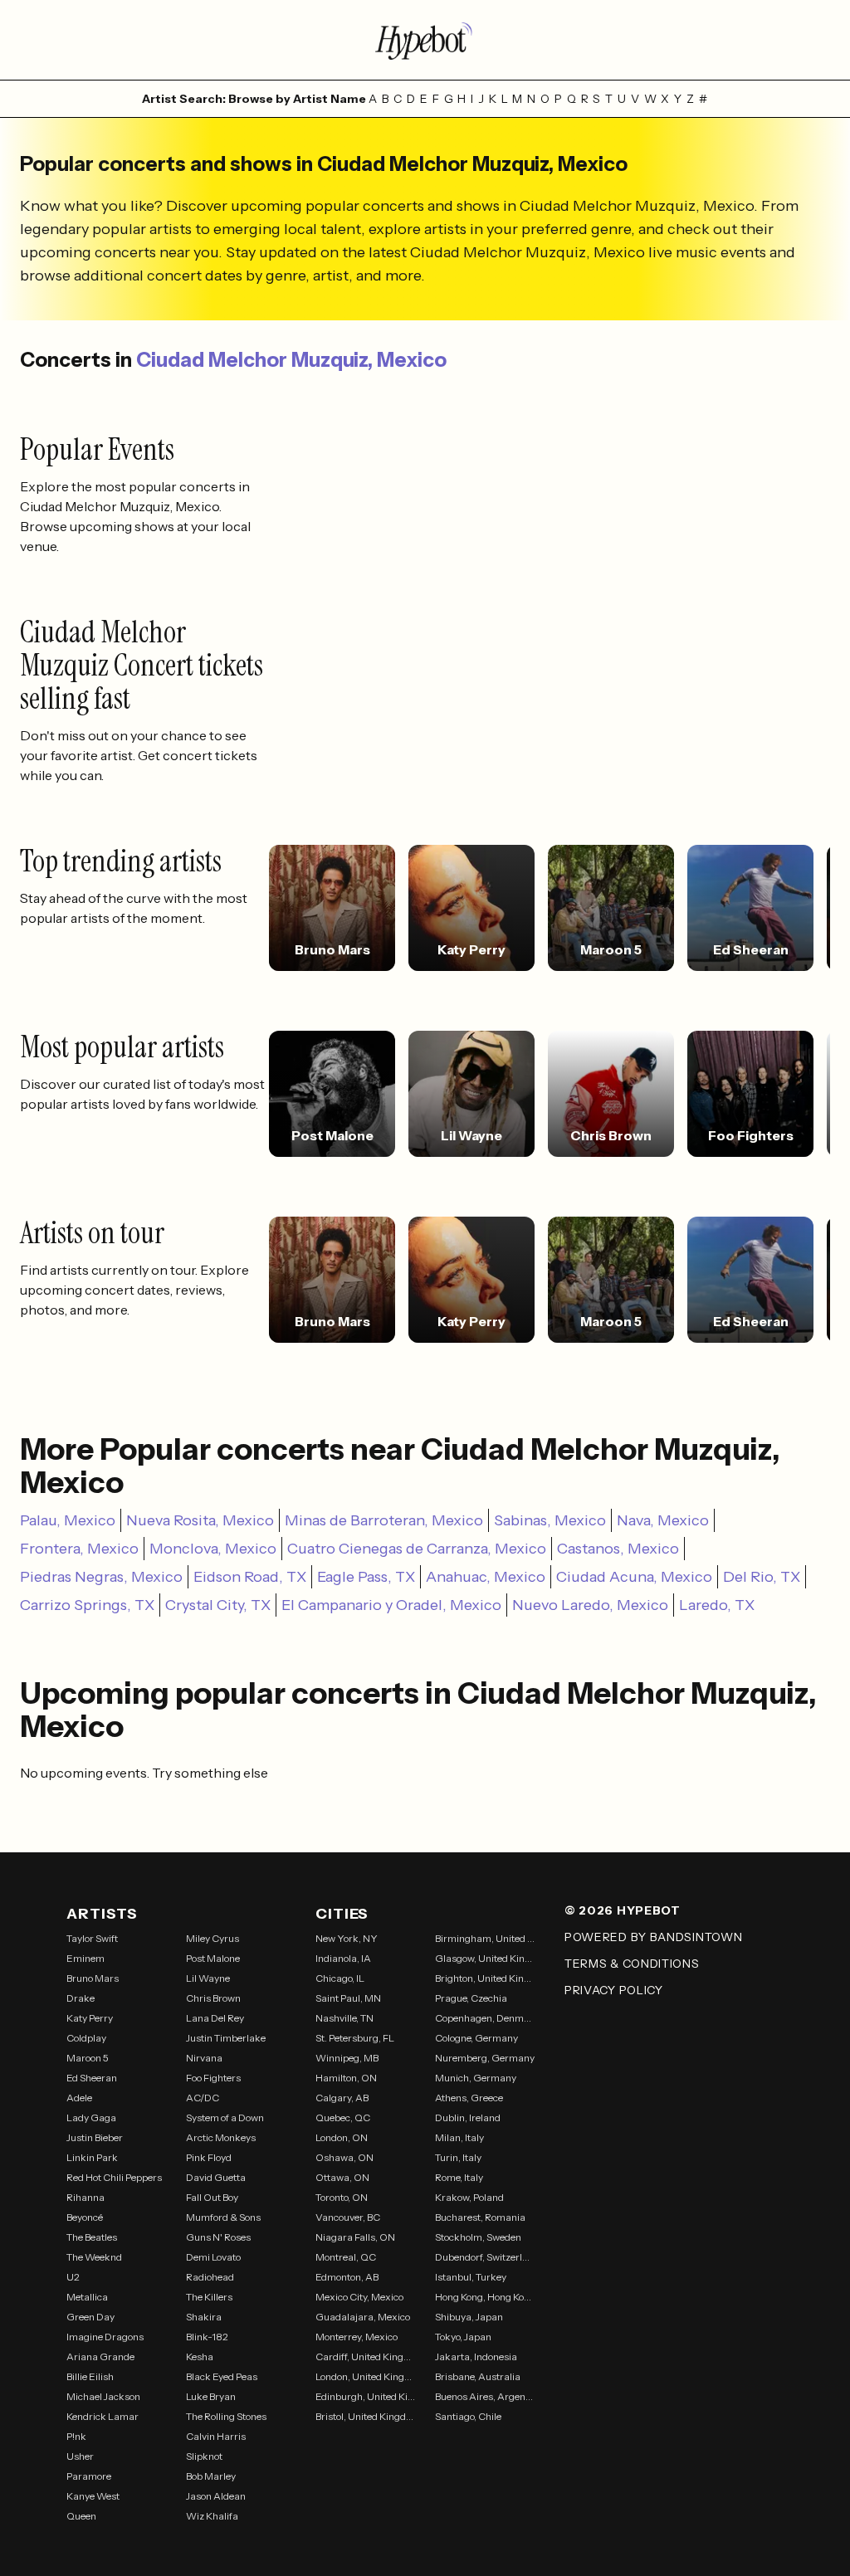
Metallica (87, 2297)
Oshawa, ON (344, 2157)
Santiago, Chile (468, 2416)
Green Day (90, 2317)
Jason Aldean (216, 2496)
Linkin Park (92, 2157)
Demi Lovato (213, 2257)
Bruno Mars (93, 1978)
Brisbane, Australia (478, 2376)
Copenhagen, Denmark (485, 2018)
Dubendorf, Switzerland (485, 2257)
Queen (81, 2516)
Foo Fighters (213, 2078)
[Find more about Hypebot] (425, 40)
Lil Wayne (208, 1978)
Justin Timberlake (226, 2038)
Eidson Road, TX (250, 1577)
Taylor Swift (92, 1938)
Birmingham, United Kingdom (485, 1938)
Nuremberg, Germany (485, 2058)
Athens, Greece (469, 2098)
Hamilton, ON (346, 2078)
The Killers (209, 2297)
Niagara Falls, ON (355, 2237)
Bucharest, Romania (480, 2217)
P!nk (76, 2436)
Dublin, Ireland (468, 2117)
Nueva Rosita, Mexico (200, 1520)
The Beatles (92, 2237)
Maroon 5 (88, 2058)
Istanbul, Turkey (471, 2277)
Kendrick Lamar (103, 2416)
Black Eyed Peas (222, 2376)
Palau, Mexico (68, 1520)
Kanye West (93, 2496)
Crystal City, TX (218, 1605)
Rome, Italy (459, 2177)
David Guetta (216, 2177)
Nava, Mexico (663, 1520)
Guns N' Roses (218, 2237)
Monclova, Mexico (213, 1549)
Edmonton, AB (347, 2277)
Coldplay (86, 2038)
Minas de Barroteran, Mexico (384, 1520)
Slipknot (204, 2456)
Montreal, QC (346, 2257)
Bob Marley (211, 2476)
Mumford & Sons (223, 2217)
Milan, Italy (459, 2137)
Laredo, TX (717, 1605)
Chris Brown (213, 1998)
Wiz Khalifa (212, 2516)
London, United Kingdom (365, 2376)
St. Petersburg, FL (355, 2038)
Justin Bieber (95, 2137)
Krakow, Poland (469, 2197)
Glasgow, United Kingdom (485, 1958)
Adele (79, 2098)
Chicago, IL (340, 1978)
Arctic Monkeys (221, 2137)
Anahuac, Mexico (486, 1577)
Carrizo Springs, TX (87, 1605)
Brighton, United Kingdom (485, 1978)
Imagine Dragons (105, 2337)
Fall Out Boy (212, 2197)
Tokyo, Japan (463, 2337)
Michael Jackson (103, 2396)
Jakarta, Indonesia (476, 2356)
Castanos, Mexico (618, 1549)
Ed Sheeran (92, 2078)
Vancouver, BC (348, 2217)
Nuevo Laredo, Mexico (590, 1605)
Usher (80, 2456)
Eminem (85, 1958)
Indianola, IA (343, 1958)
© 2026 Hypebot (623, 1910)
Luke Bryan (211, 2396)
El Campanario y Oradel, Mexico (391, 1605)
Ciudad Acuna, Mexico (634, 1577)
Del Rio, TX (762, 1577)
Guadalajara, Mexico (363, 2317)
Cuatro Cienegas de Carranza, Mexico (417, 1549)
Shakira (204, 2317)
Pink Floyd (209, 2157)
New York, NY (347, 1938)
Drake (81, 1998)
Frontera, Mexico (79, 1549)
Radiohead (210, 2277)
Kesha (200, 2356)
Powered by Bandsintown (653, 1937)
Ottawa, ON (342, 2177)
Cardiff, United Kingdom (365, 2356)
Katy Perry (90, 2018)
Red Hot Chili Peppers (114, 2177)
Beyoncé (85, 2217)
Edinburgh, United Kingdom (365, 2396)
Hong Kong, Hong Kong (485, 2297)
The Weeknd (94, 2257)
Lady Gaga (91, 2117)
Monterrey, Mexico (357, 2337)
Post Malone (213, 1958)
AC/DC (203, 2098)
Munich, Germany (476, 2078)
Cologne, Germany (476, 2038)
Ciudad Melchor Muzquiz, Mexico (291, 360)
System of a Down (225, 2117)
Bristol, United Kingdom (365, 2416)
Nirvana (204, 2058)
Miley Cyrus (212, 1938)
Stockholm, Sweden (478, 2237)
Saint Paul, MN (348, 1998)
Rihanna (85, 2197)
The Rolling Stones (226, 2416)
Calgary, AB (342, 2098)
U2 (73, 2277)
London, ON (342, 2137)
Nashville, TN (344, 2018)
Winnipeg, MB (347, 2058)
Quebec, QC (343, 2117)
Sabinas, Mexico (550, 1520)
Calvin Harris (216, 2436)
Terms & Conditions (632, 1964)
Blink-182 (207, 2337)
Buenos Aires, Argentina (485, 2396)
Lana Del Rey (215, 2018)
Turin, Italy (458, 2157)
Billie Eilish (90, 2376)
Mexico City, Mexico (359, 2297)
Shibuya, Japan (469, 2317)
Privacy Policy (614, 1990)
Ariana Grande (100, 2356)
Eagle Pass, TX (366, 1577)
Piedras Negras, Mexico (101, 1577)
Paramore (89, 2476)
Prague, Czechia (471, 1998)
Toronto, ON (342, 2197)
